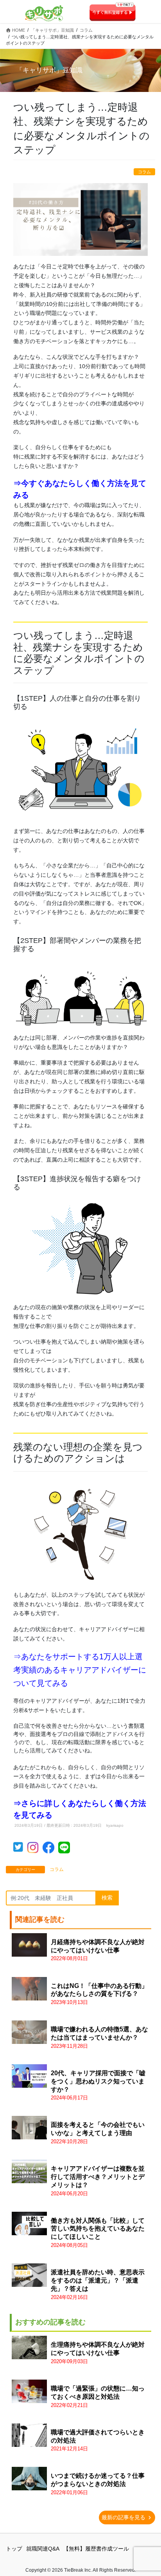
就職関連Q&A (43, 2549)
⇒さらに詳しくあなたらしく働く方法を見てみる (80, 1809)
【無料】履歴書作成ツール (96, 2549)
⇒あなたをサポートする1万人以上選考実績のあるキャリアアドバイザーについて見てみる (80, 1670)
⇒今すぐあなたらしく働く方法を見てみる (80, 489)
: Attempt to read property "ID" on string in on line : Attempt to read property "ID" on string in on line (98, 2353)
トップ (14, 2549)
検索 (107, 1898)
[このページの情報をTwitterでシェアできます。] (20, 1849)
